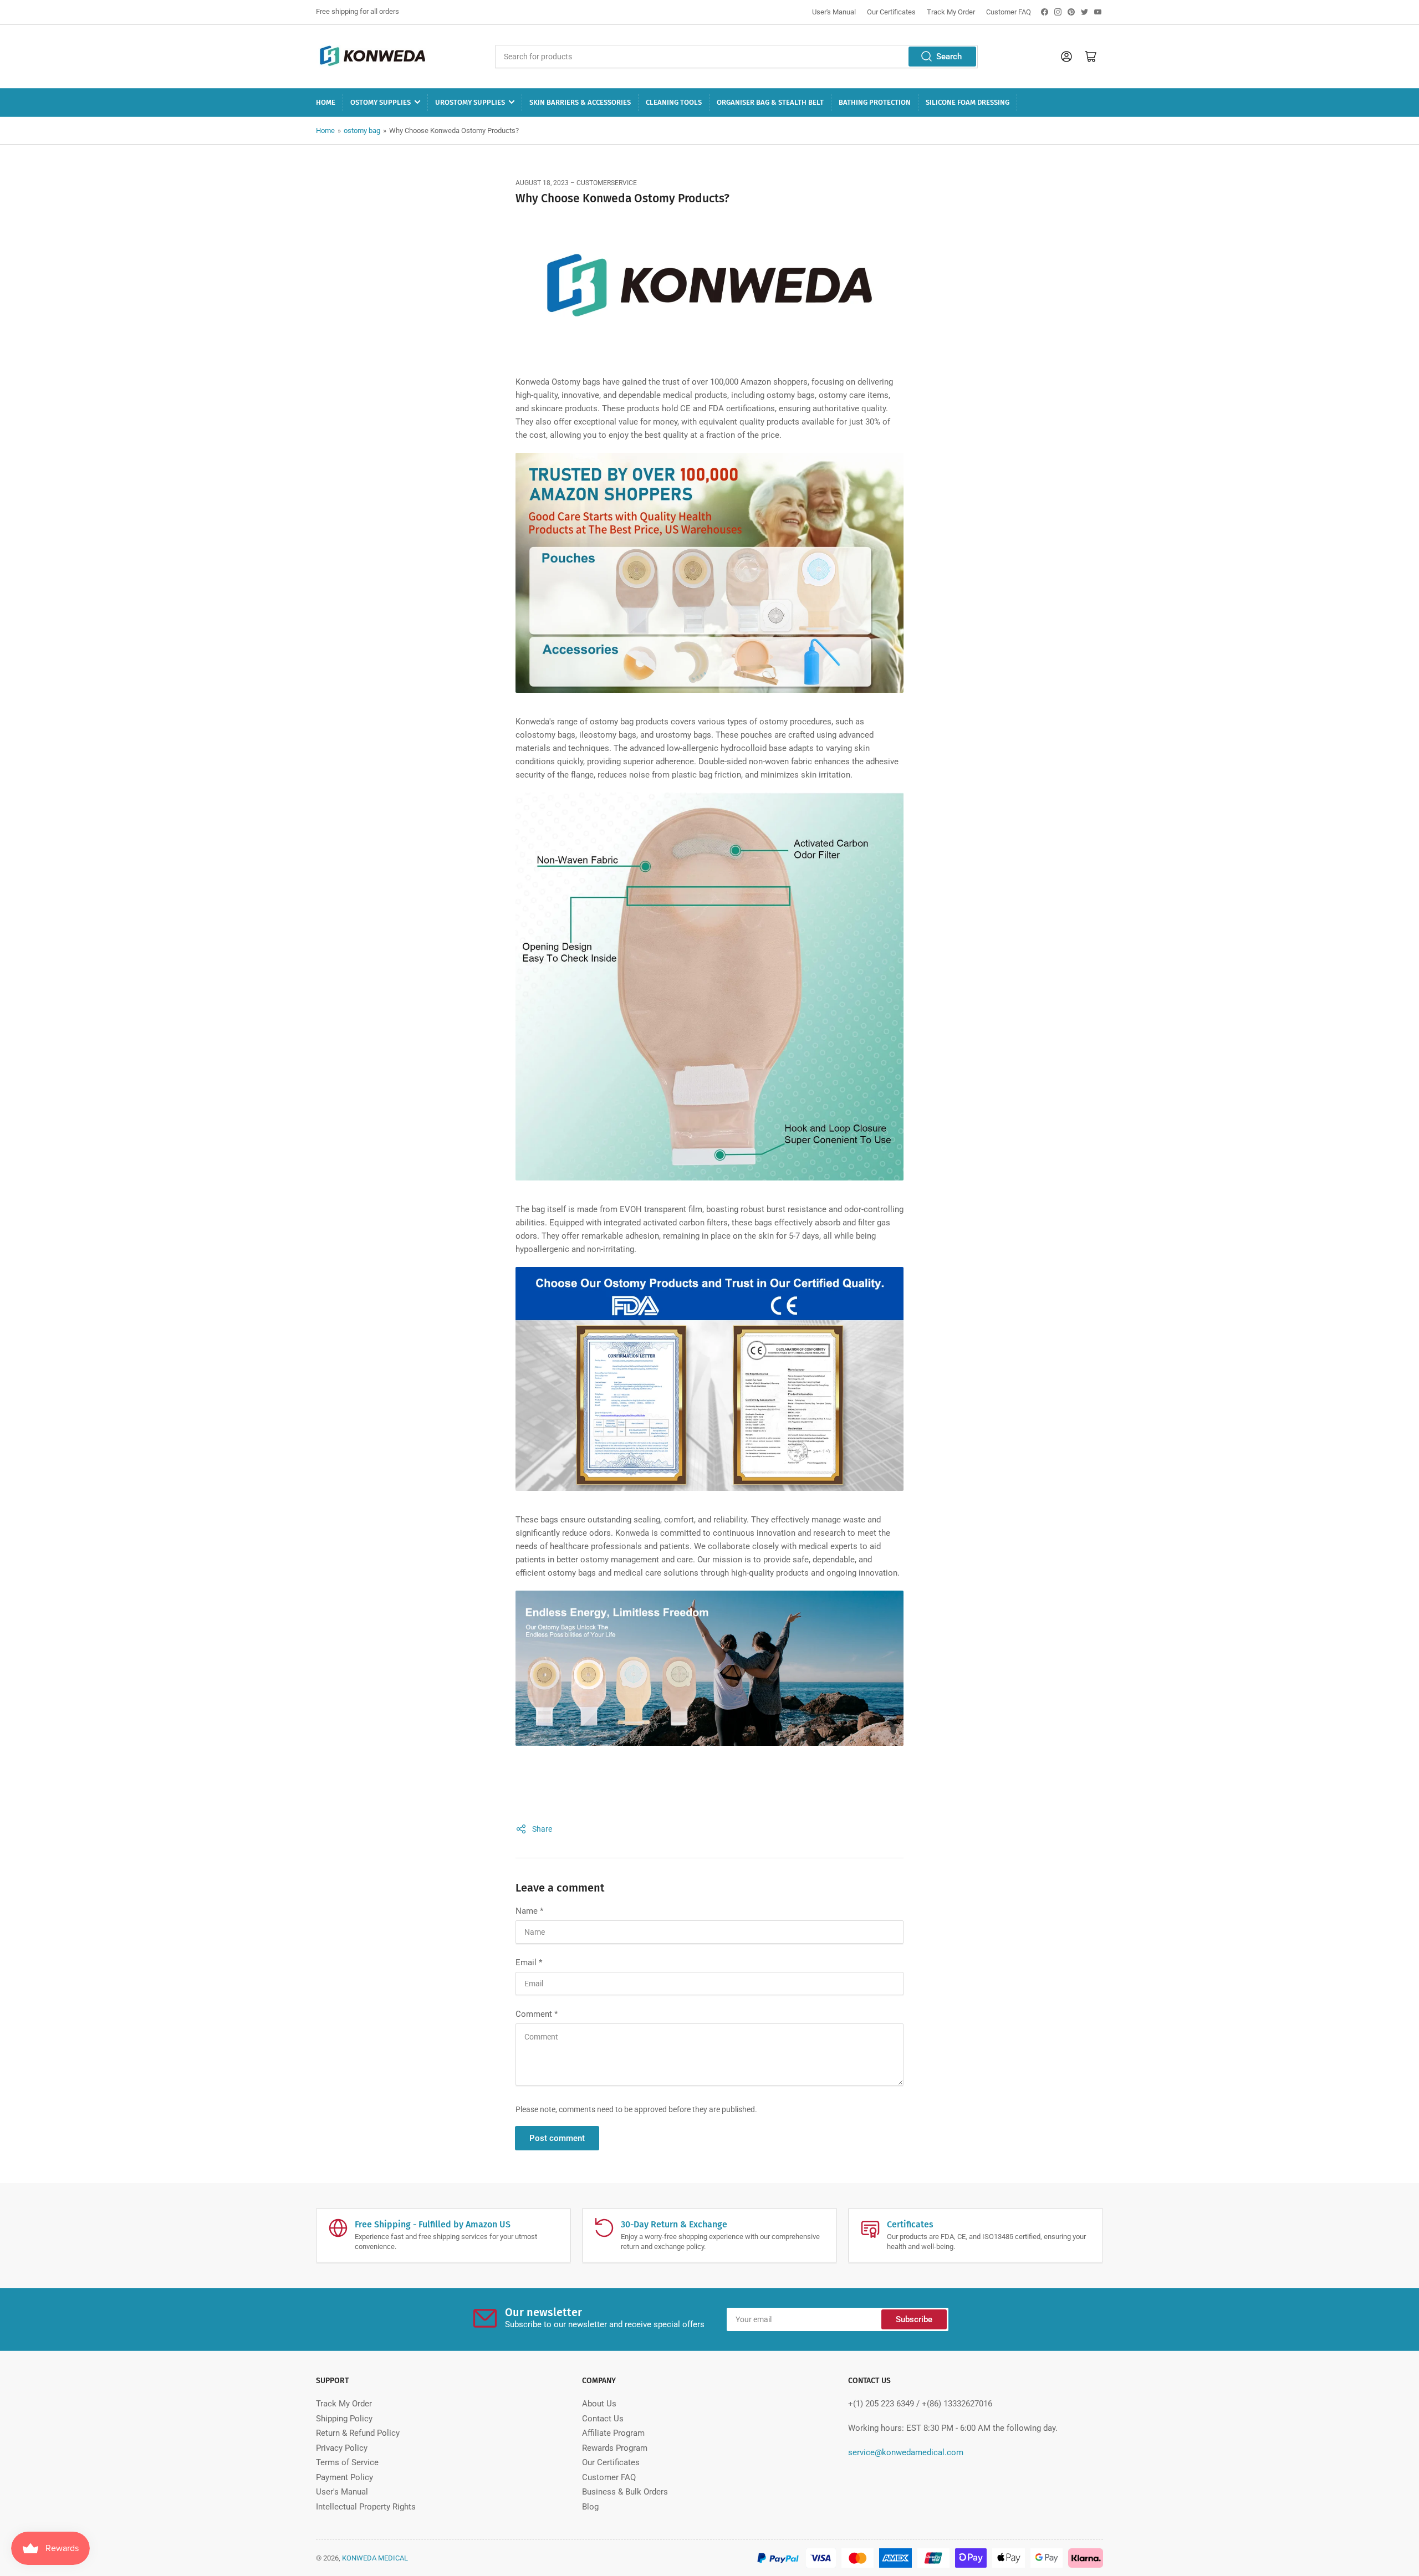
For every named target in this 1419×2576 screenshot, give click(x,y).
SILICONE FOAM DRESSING (968, 102)
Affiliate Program (613, 2433)
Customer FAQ (1009, 12)
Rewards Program (615, 2448)
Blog (590, 2507)
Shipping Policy (344, 2419)
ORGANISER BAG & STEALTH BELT (770, 102)
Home (326, 102)
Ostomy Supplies (381, 102)
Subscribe (914, 2319)
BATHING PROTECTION (875, 102)
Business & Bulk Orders (625, 2492)
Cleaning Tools (674, 102)
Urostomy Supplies (470, 102)
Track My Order (951, 12)
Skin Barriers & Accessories (580, 102)
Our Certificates (891, 12)
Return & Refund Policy (358, 2433)
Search (949, 57)
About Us (599, 2404)
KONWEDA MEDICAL (375, 2558)
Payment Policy (344, 2477)
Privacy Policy (342, 2448)
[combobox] (736, 57)
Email (529, 1962)
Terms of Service (347, 2462)
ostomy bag (362, 131)
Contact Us (603, 2419)
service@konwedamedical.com (906, 2452)
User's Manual (834, 12)
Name (529, 1911)
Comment (537, 2014)
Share (542, 1829)
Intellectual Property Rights (366, 2507)
